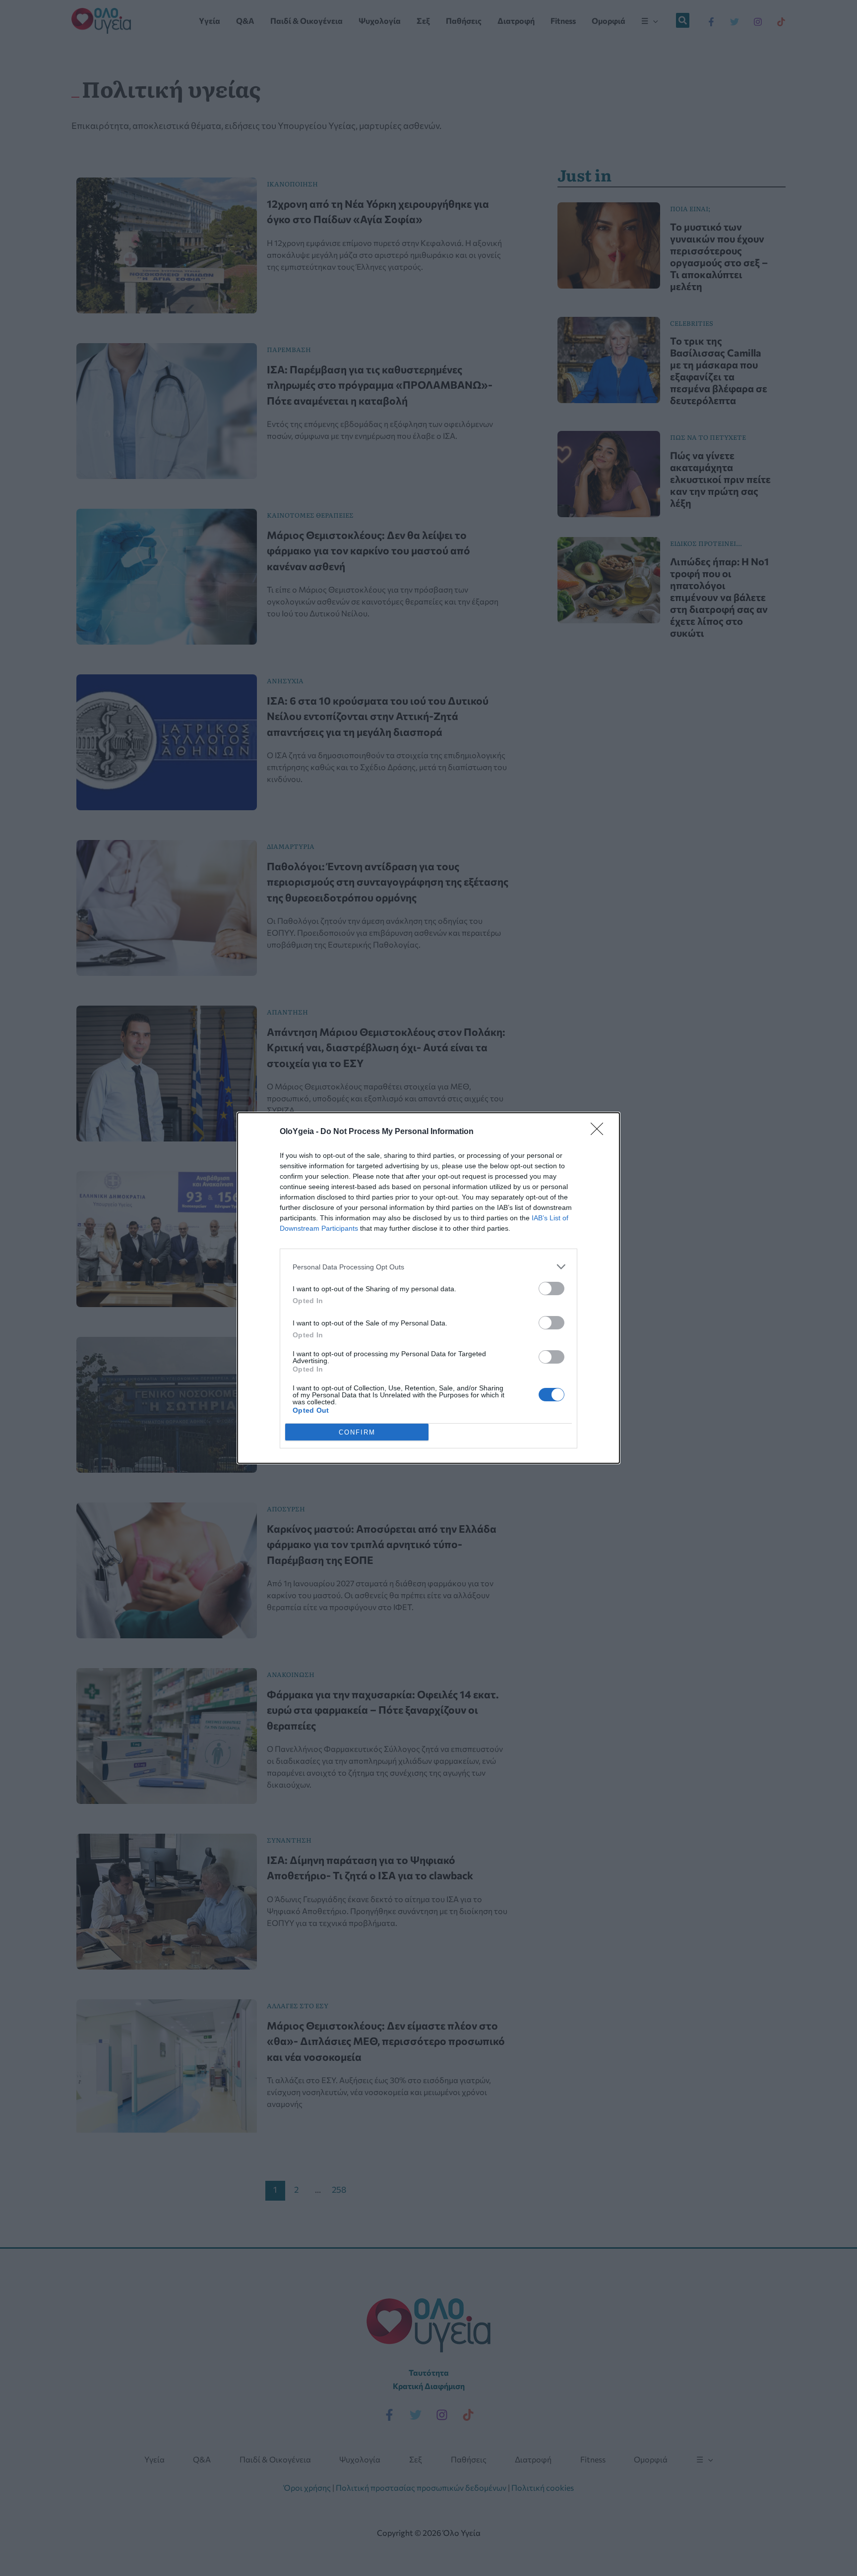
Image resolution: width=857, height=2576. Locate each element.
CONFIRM (357, 1432)
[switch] (551, 1288)
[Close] (600, 1132)
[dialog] (428, 1288)
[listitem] (428, 1267)
